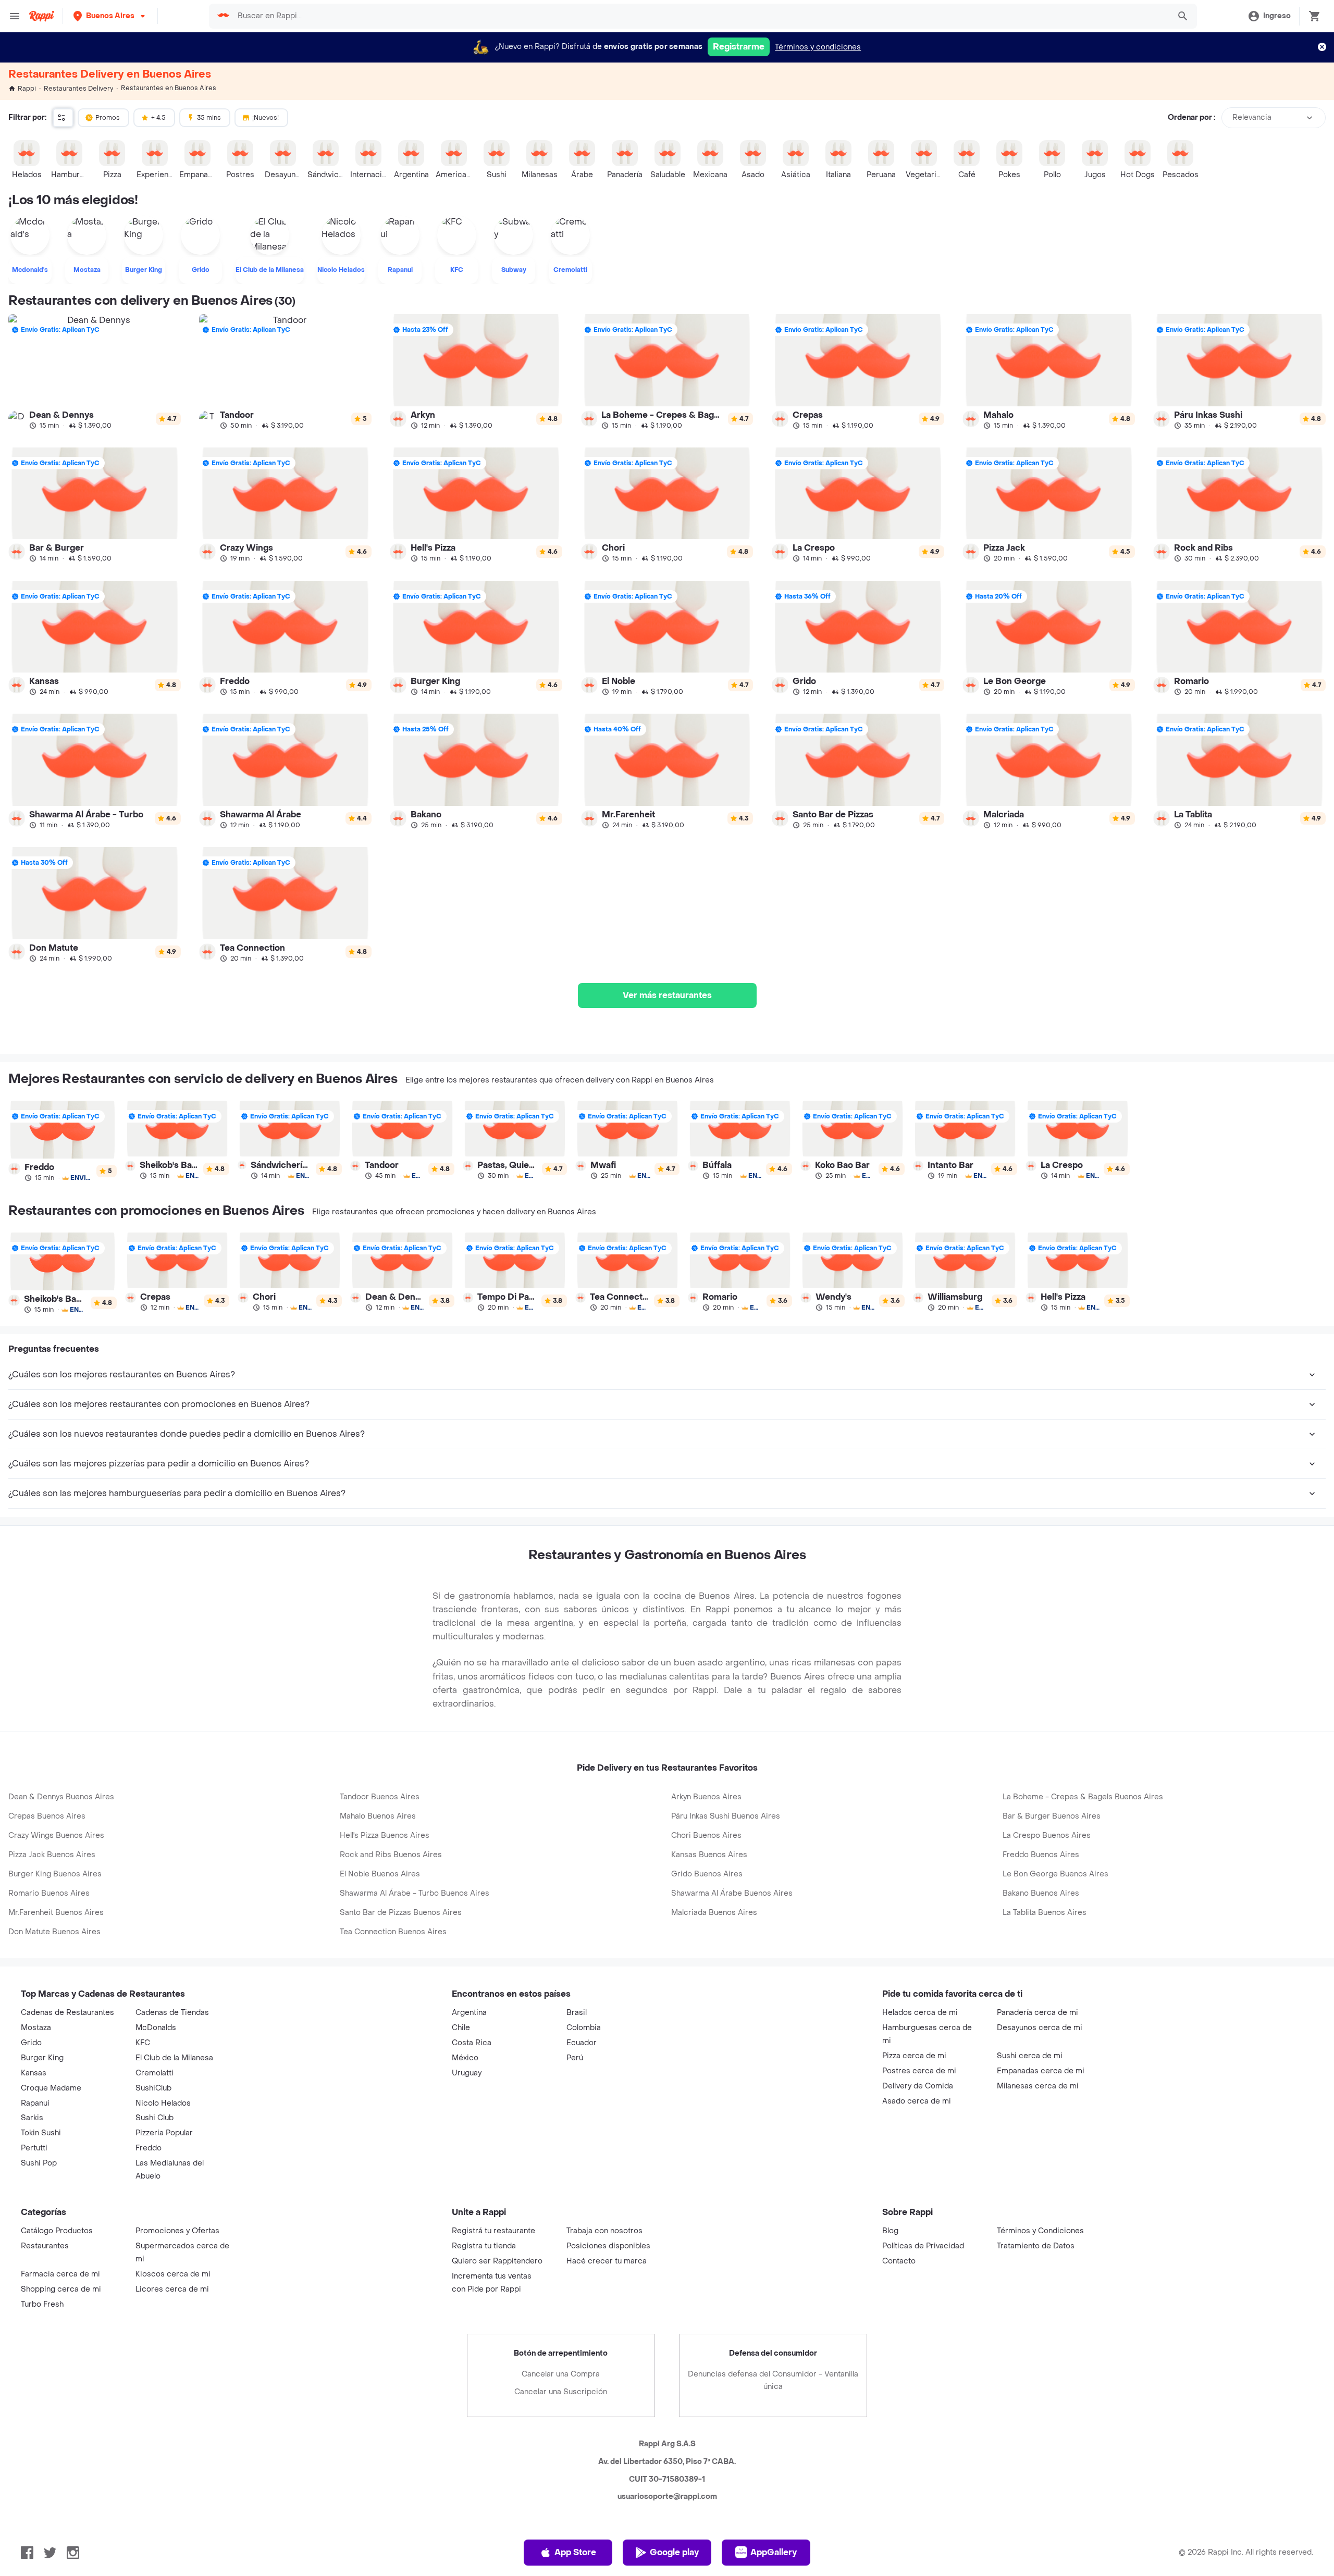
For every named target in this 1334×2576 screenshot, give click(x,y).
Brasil (577, 2013)
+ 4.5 (158, 118)
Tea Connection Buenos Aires (393, 1932)
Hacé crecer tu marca (607, 2261)
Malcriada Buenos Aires (714, 1913)
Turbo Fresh (42, 2304)
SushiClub (153, 2088)
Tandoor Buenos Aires (380, 1797)
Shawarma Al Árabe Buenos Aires (732, 1893)
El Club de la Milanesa (174, 2058)
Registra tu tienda (484, 2246)
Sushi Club (155, 2118)
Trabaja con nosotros (604, 2231)
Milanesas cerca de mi (1038, 2086)
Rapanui (35, 2103)
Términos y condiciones (818, 47)
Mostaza (36, 2028)
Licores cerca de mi (172, 2289)
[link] (95, 372)
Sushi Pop (39, 2163)
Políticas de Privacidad (923, 2246)
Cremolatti (155, 2073)
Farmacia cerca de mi (60, 2274)
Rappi (27, 89)
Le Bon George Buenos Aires (1055, 1874)
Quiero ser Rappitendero (497, 2261)
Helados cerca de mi (920, 2013)
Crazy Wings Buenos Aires (56, 1835)
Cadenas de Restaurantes (67, 2013)
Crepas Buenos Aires (47, 1816)
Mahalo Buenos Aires (378, 1816)
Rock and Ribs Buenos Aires (391, 1855)
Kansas (34, 2073)
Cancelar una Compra (561, 2374)
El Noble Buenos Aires (380, 1874)
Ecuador (582, 2043)
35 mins (209, 118)
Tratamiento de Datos (1036, 2246)
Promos (108, 118)
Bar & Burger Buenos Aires (1052, 1816)
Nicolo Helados (163, 2103)
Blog (890, 2231)
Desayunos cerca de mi (1040, 2028)
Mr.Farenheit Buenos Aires (56, 1913)
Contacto (899, 2261)
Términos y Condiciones (1040, 2231)
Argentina (469, 2013)
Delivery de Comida (918, 2086)
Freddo (149, 2148)
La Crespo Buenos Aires (1047, 1835)
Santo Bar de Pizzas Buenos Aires (401, 1913)
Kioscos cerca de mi (173, 2274)
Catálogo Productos (57, 2231)
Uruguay (467, 2073)
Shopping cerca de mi (61, 2289)
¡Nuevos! (265, 118)
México (465, 2058)
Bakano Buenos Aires (1041, 1893)
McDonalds (156, 2028)
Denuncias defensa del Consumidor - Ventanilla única (773, 2380)
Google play (674, 2552)
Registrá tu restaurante (493, 2231)
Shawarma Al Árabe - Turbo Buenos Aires (415, 1893)
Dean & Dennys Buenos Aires (61, 1797)
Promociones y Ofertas (177, 2231)
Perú (575, 2058)
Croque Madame (51, 2088)
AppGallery (774, 2552)
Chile (461, 2028)
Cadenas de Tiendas (172, 2013)
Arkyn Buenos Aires (706, 1797)
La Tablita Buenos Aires (1045, 1913)
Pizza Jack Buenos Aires (52, 1855)
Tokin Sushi (41, 2133)
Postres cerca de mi (919, 2071)
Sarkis (32, 2118)
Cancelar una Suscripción (561, 2392)
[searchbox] (700, 16)
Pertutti (34, 2148)
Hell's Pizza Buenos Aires (385, 1835)
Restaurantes (45, 2246)
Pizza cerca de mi (914, 2056)
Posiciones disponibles (608, 2246)
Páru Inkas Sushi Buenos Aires (726, 1816)
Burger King (42, 2058)
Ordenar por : (1191, 117)
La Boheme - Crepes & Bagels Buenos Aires (1083, 1797)
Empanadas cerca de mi (1041, 2071)
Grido (31, 2043)
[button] (110, 16)
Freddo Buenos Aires (1041, 1855)
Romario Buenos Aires (49, 1893)
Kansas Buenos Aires (709, 1855)
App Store (575, 2552)
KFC (143, 2043)
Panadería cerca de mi (1037, 2013)
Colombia (584, 2028)
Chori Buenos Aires (706, 1835)
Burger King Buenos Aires (55, 1874)
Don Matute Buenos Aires (54, 1932)
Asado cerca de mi (917, 2101)
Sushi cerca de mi (1030, 2056)
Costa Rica (472, 2043)
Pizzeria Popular (164, 2133)
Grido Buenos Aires (707, 1874)
